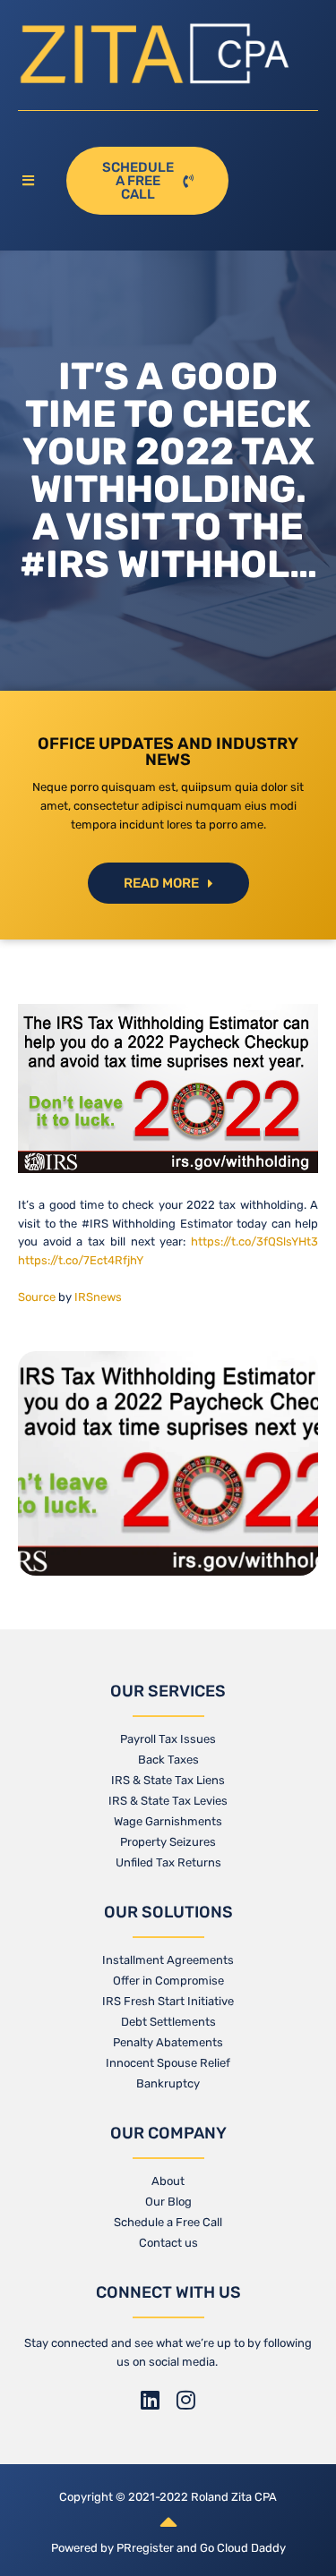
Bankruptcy (168, 2083)
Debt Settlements (168, 2022)
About (168, 2181)
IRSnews (98, 1297)
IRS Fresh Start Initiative (168, 2001)
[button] (33, 181)
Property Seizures (168, 1842)
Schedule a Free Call (168, 2222)
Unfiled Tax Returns (168, 1862)
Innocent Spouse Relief (168, 2063)
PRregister (146, 2548)
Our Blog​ (168, 2202)
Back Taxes (168, 1760)
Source (37, 1297)
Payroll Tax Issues (168, 1739)
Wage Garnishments (168, 1821)
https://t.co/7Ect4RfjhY (81, 1260)
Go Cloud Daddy (243, 2548)
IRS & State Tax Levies (168, 1801)
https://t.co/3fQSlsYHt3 (254, 1241)
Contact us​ (168, 2243)
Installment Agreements (168, 1960)
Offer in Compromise (168, 1981)
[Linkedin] (151, 2400)
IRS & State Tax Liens (168, 1780)
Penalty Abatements (168, 2042)
